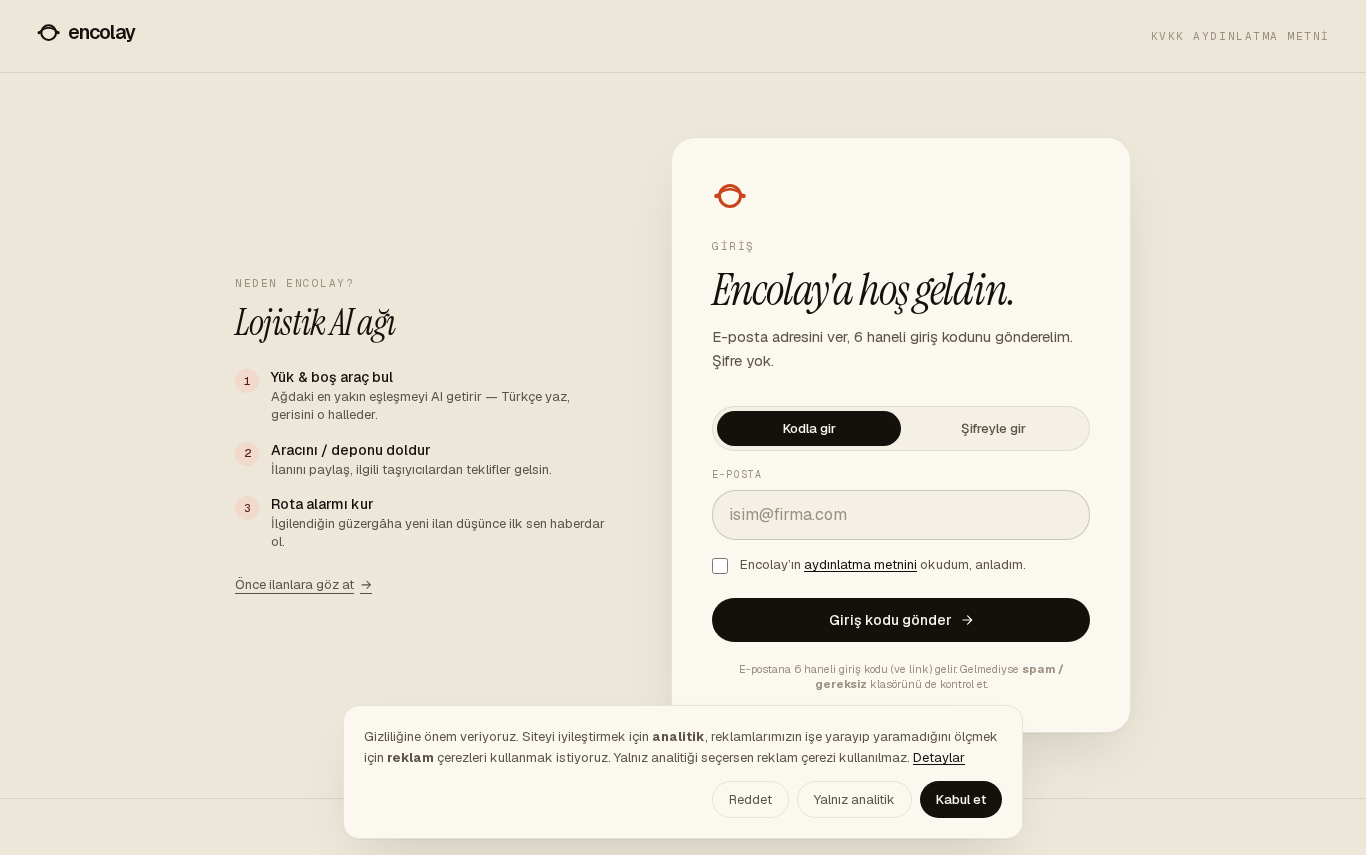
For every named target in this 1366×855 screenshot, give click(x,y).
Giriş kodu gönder (890, 620)
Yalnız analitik (854, 799)
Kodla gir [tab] (809, 428)
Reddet (750, 799)
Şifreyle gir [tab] (993, 428)
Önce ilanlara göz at (303, 584)
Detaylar (939, 757)
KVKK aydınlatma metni (1240, 36)
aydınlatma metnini (860, 564)
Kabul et (961, 799)
